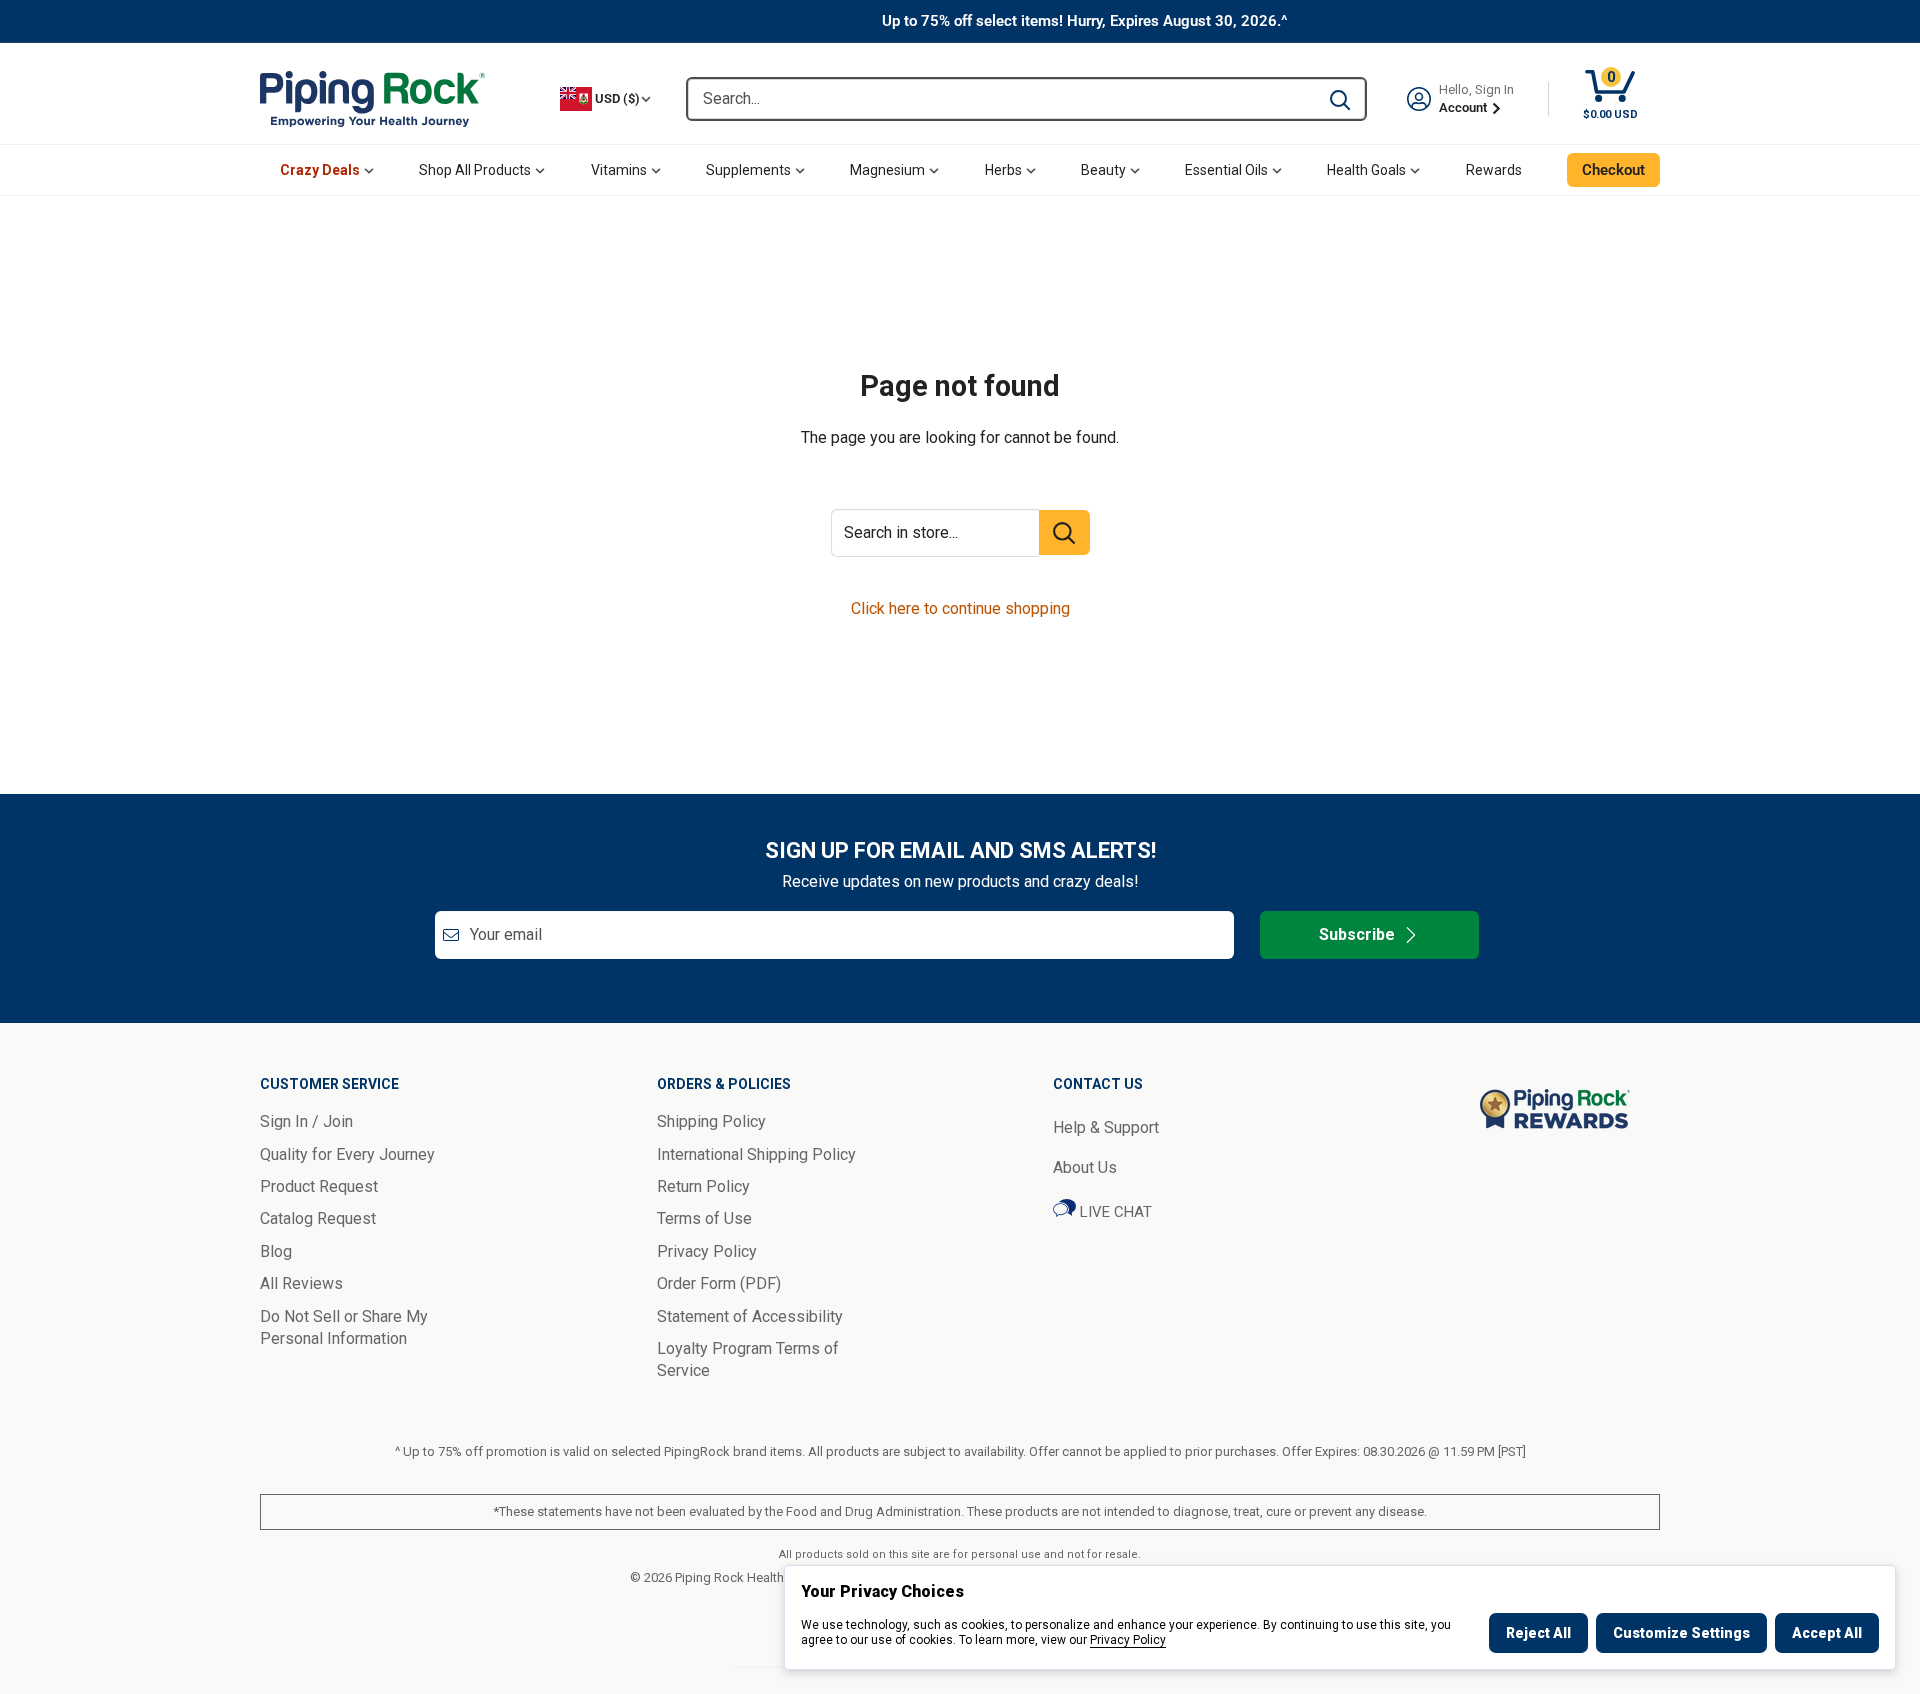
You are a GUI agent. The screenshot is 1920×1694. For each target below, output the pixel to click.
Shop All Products (475, 170)
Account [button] (1464, 107)
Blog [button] (276, 1251)
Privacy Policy (1128, 1640)
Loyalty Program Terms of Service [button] (748, 1359)
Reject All (1538, 1633)
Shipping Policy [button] (711, 1121)
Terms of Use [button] (704, 1218)
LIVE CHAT (1114, 1212)
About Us (1085, 1167)
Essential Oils (1226, 170)
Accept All (1827, 1633)
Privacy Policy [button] (707, 1251)
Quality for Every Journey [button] (347, 1154)
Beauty (1103, 170)
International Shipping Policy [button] (756, 1154)
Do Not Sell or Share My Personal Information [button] (344, 1327)
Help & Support (1106, 1127)
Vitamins (619, 170)
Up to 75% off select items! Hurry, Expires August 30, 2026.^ (1085, 21)
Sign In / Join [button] (306, 1121)
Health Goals (1366, 170)
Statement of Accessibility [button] (750, 1316)
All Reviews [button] (301, 1283)
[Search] (1340, 99)
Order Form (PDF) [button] (719, 1283)
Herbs (1003, 170)
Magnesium (887, 170)
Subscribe (1357, 934)
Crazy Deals (320, 170)
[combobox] (1001, 99)
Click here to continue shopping (960, 608)
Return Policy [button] (703, 1186)
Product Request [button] (319, 1186)
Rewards (1494, 170)
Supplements (748, 170)
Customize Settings (1681, 1633)
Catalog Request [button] (318, 1218)
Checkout (1613, 170)
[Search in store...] (1064, 532)
